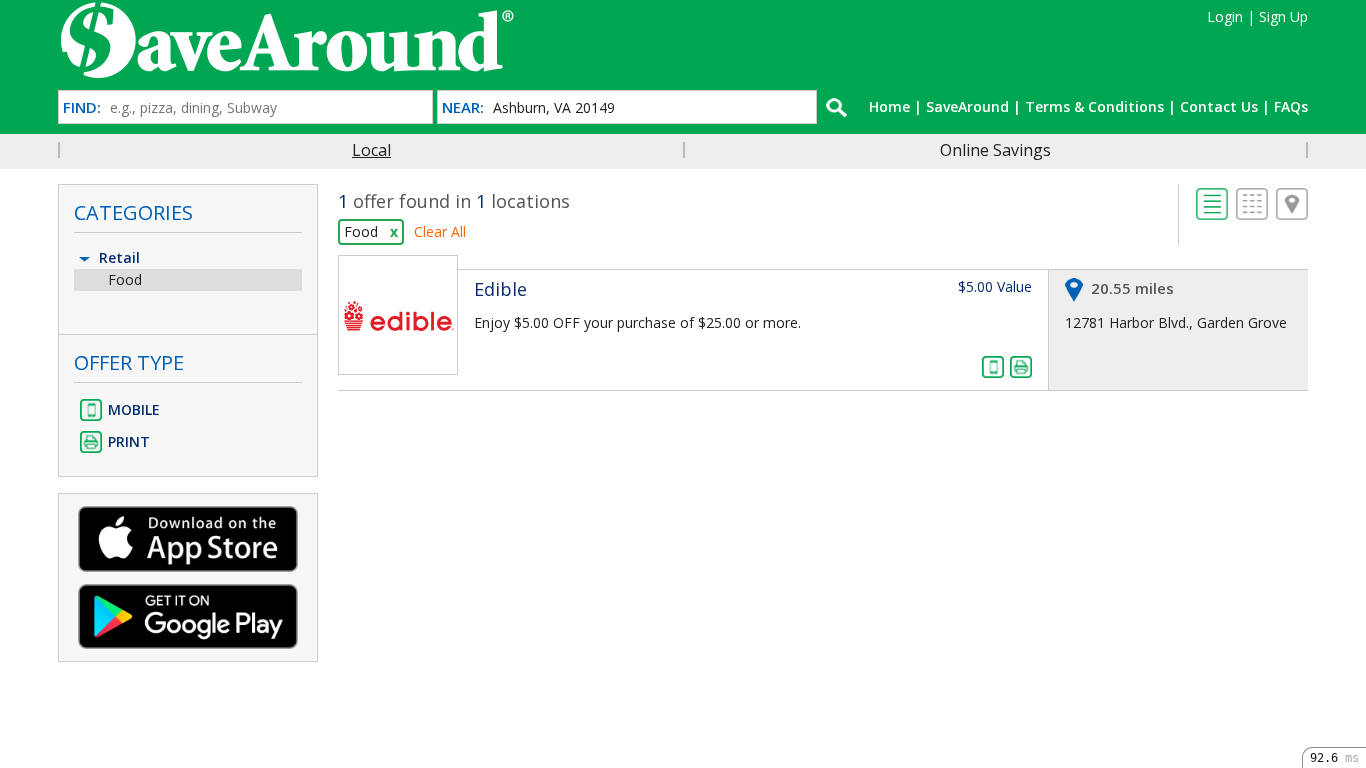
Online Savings (995, 150)
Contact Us (1219, 106)
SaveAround (967, 106)
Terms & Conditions (1094, 106)
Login (1225, 16)
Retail (117, 257)
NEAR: (463, 107)
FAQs (1291, 106)
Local (371, 150)
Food (125, 279)
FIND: (82, 107)
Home (889, 106)
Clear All (440, 231)
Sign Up (1283, 16)
